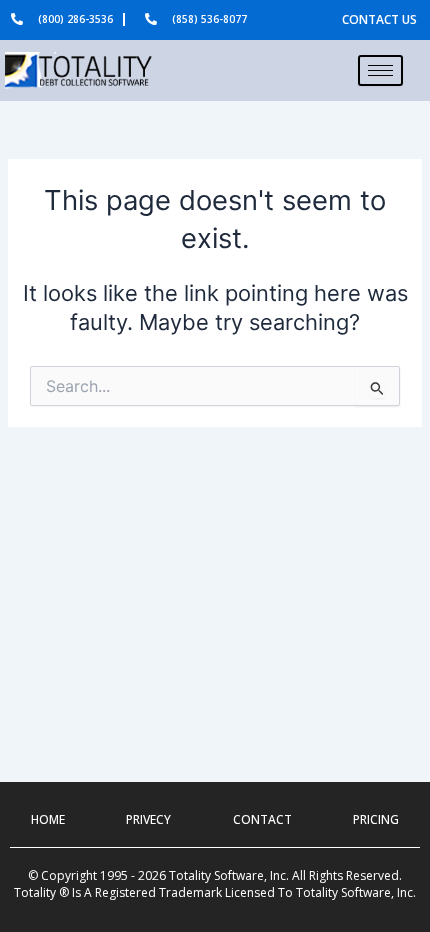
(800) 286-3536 (75, 19)
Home (48, 819)
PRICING (376, 819)
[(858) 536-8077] (151, 19)
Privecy (148, 819)
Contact (262, 819)
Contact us (379, 19)
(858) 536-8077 (209, 19)
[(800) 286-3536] (17, 19)
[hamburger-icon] (380, 70)
